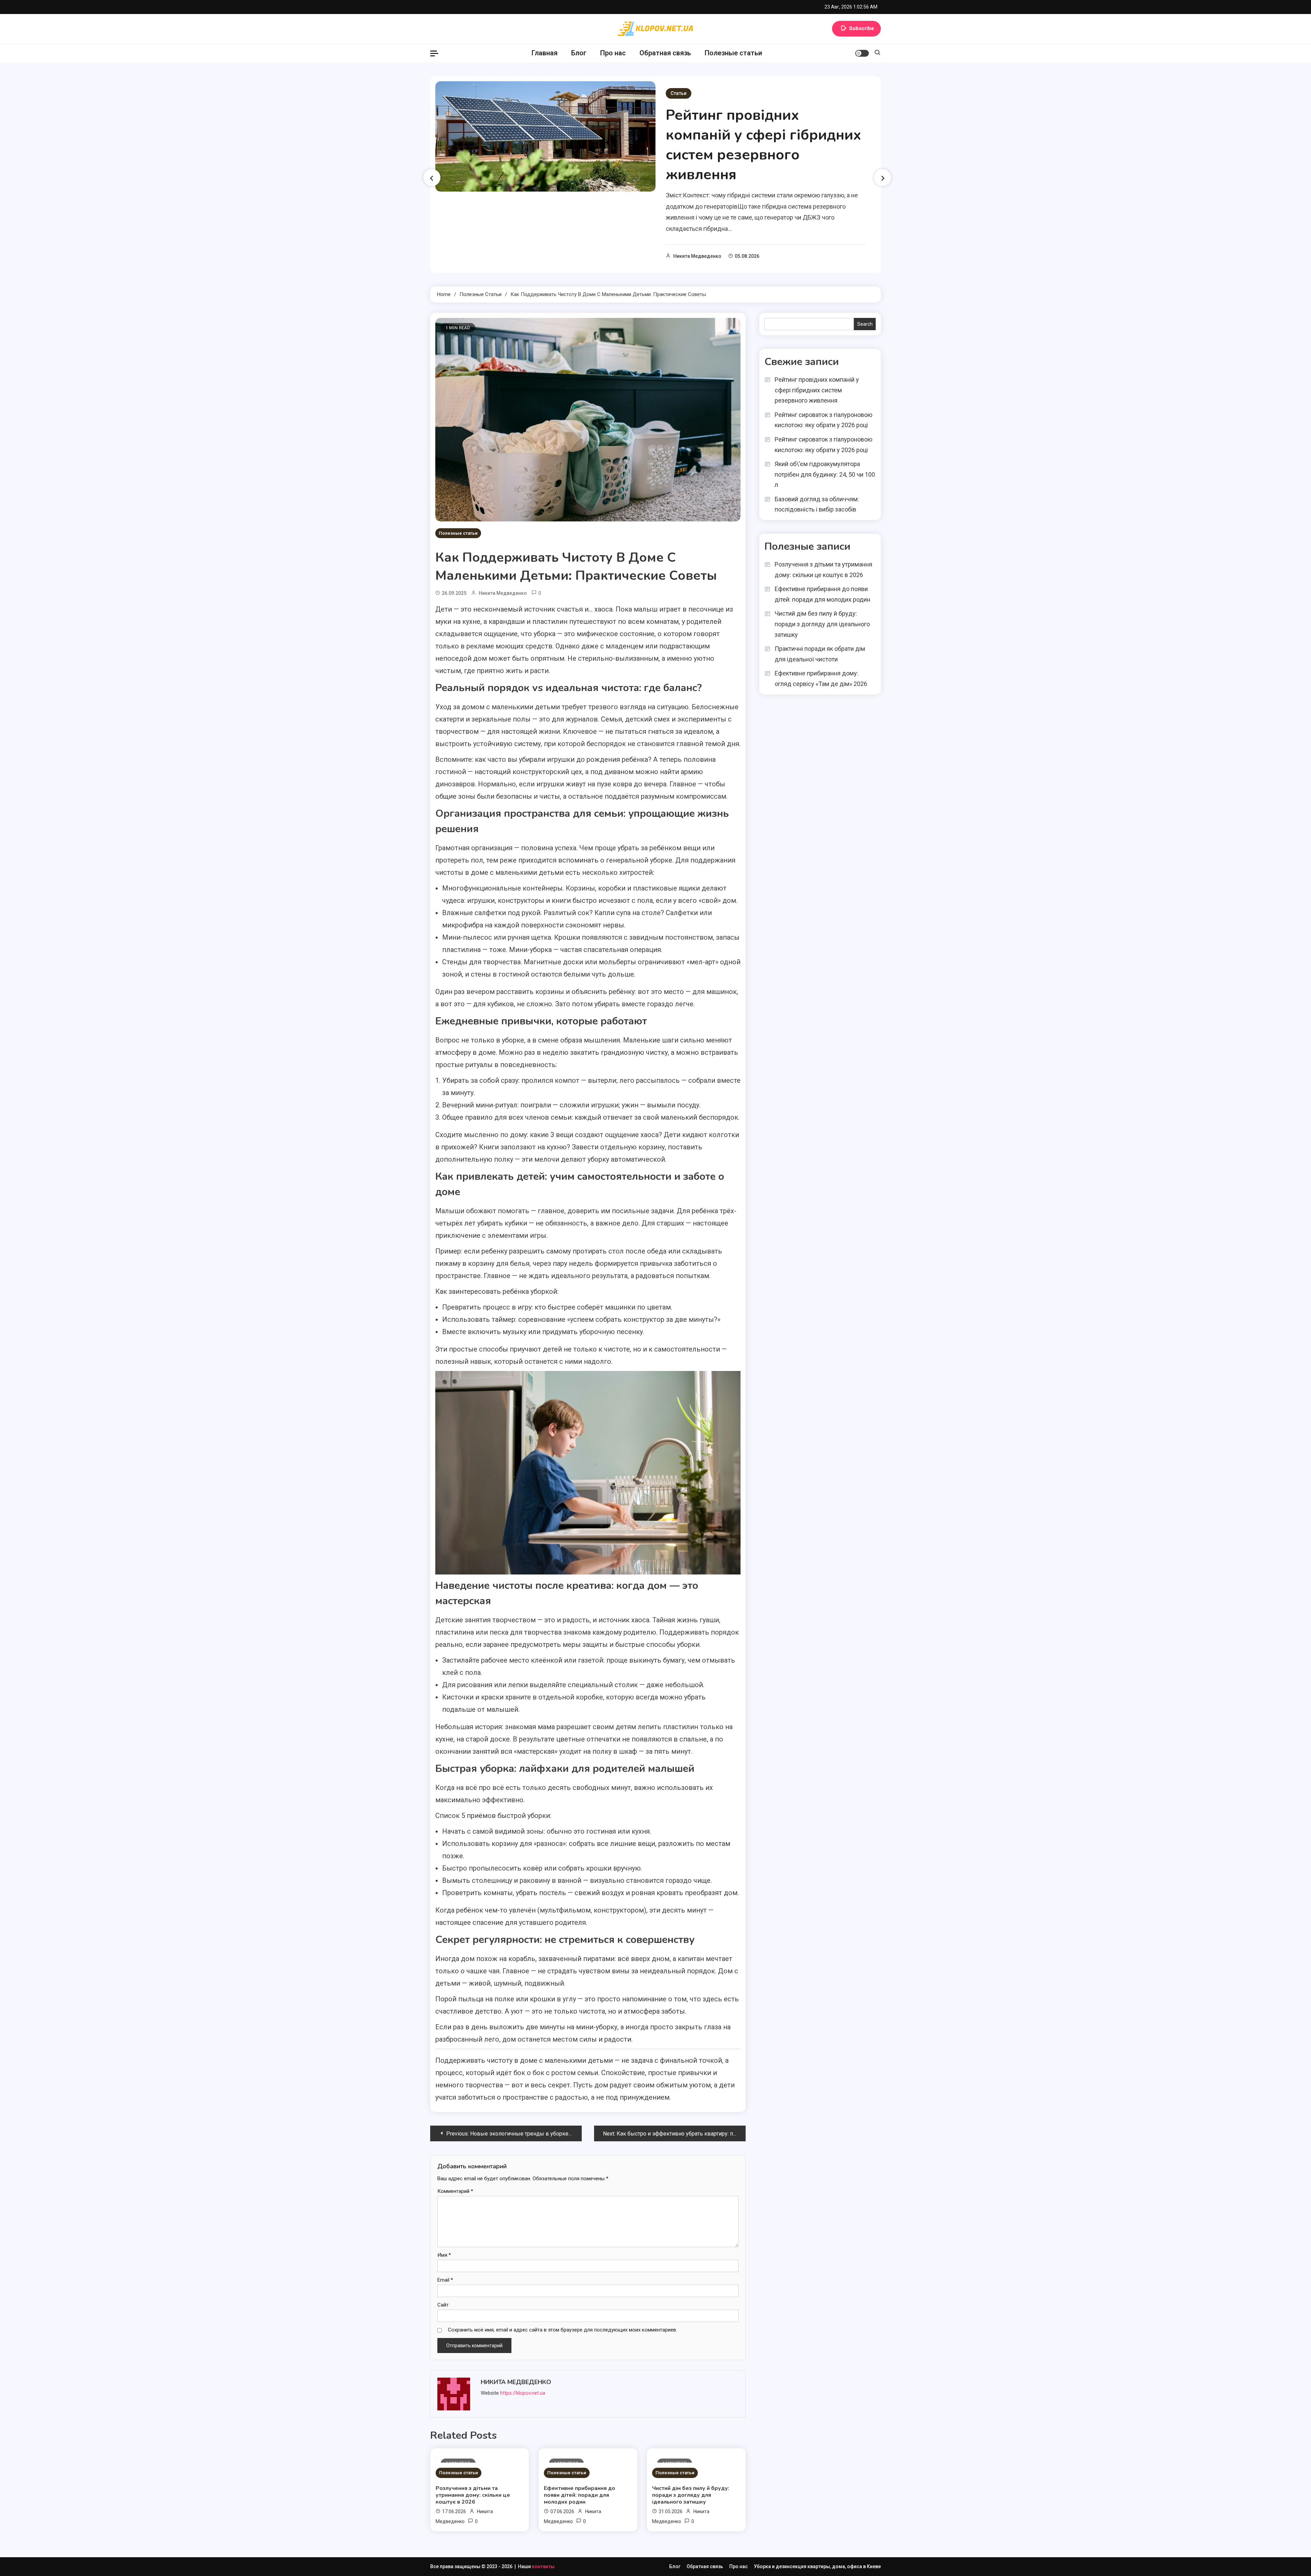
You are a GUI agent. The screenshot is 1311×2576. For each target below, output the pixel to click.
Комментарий (455, 2191)
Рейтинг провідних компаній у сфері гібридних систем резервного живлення (763, 145)
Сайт (443, 2305)
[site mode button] (862, 53)
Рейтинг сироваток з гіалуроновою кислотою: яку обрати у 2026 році (823, 420)
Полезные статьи (733, 53)
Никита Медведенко (697, 256)
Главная (545, 53)
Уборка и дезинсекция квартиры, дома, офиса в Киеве (817, 2566)
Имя (444, 2255)
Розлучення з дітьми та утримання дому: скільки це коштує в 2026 (473, 2495)
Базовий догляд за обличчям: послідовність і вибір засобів (817, 504)
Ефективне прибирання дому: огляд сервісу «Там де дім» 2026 (821, 678)
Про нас (613, 53)
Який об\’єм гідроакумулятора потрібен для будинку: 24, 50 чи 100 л (825, 474)
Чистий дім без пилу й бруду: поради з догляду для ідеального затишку (691, 2495)
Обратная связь (665, 53)
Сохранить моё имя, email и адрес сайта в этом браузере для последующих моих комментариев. (562, 2330)
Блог (579, 53)
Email (445, 2280)
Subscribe (862, 28)
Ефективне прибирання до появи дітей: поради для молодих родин (580, 2495)
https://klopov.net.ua (523, 2393)
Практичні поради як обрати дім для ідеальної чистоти (820, 654)
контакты (543, 2566)
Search (865, 324)
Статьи (679, 93)
